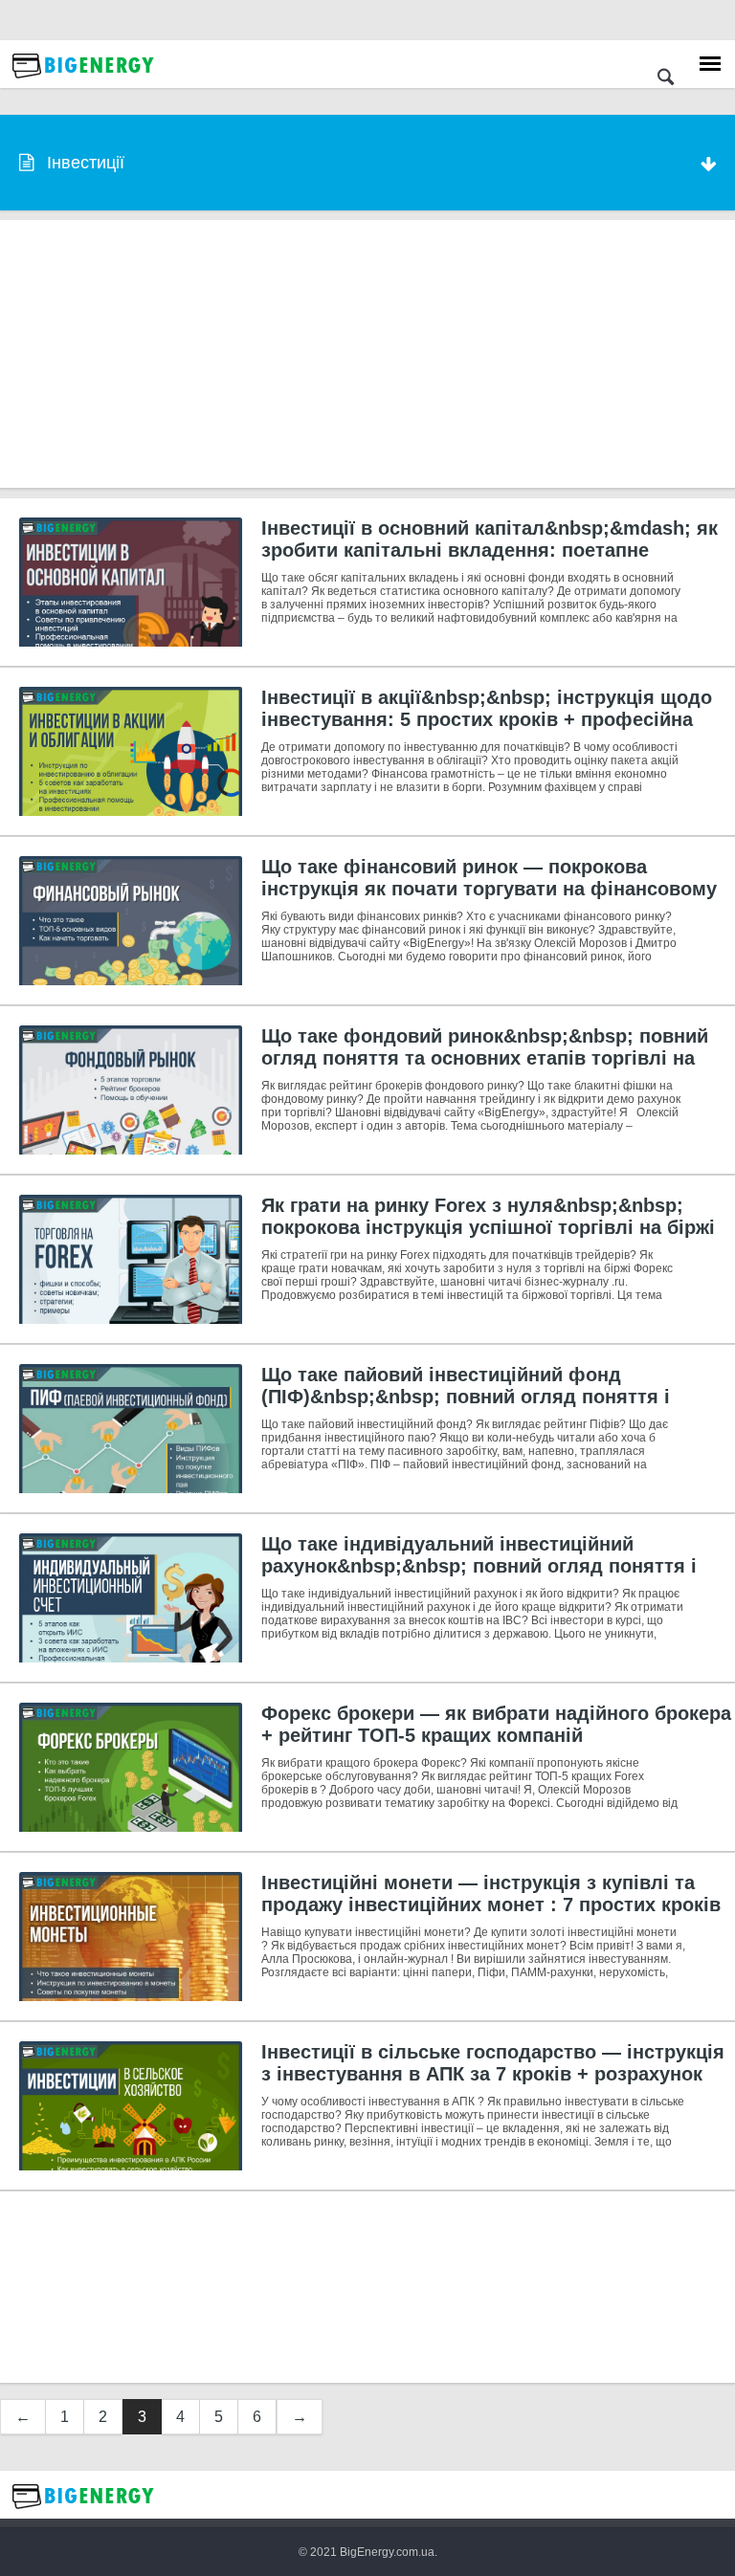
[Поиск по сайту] (666, 79)
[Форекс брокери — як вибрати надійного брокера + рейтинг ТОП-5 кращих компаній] (131, 1767)
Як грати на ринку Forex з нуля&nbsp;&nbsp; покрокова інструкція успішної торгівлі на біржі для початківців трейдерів (488, 1227)
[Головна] (83, 83)
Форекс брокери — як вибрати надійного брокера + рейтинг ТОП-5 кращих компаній (496, 1724)
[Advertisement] (367, 354)
